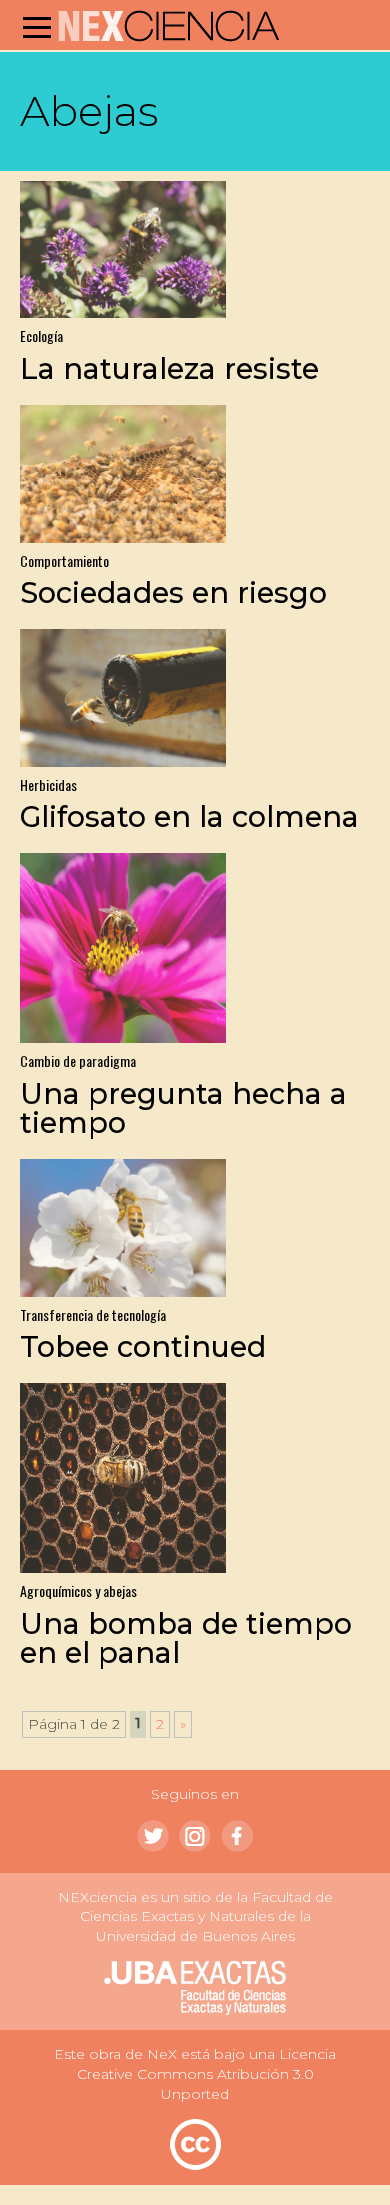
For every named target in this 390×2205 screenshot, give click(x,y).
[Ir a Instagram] (195, 1836)
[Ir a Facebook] (237, 1836)
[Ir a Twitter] (153, 1836)
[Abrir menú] (37, 27)
